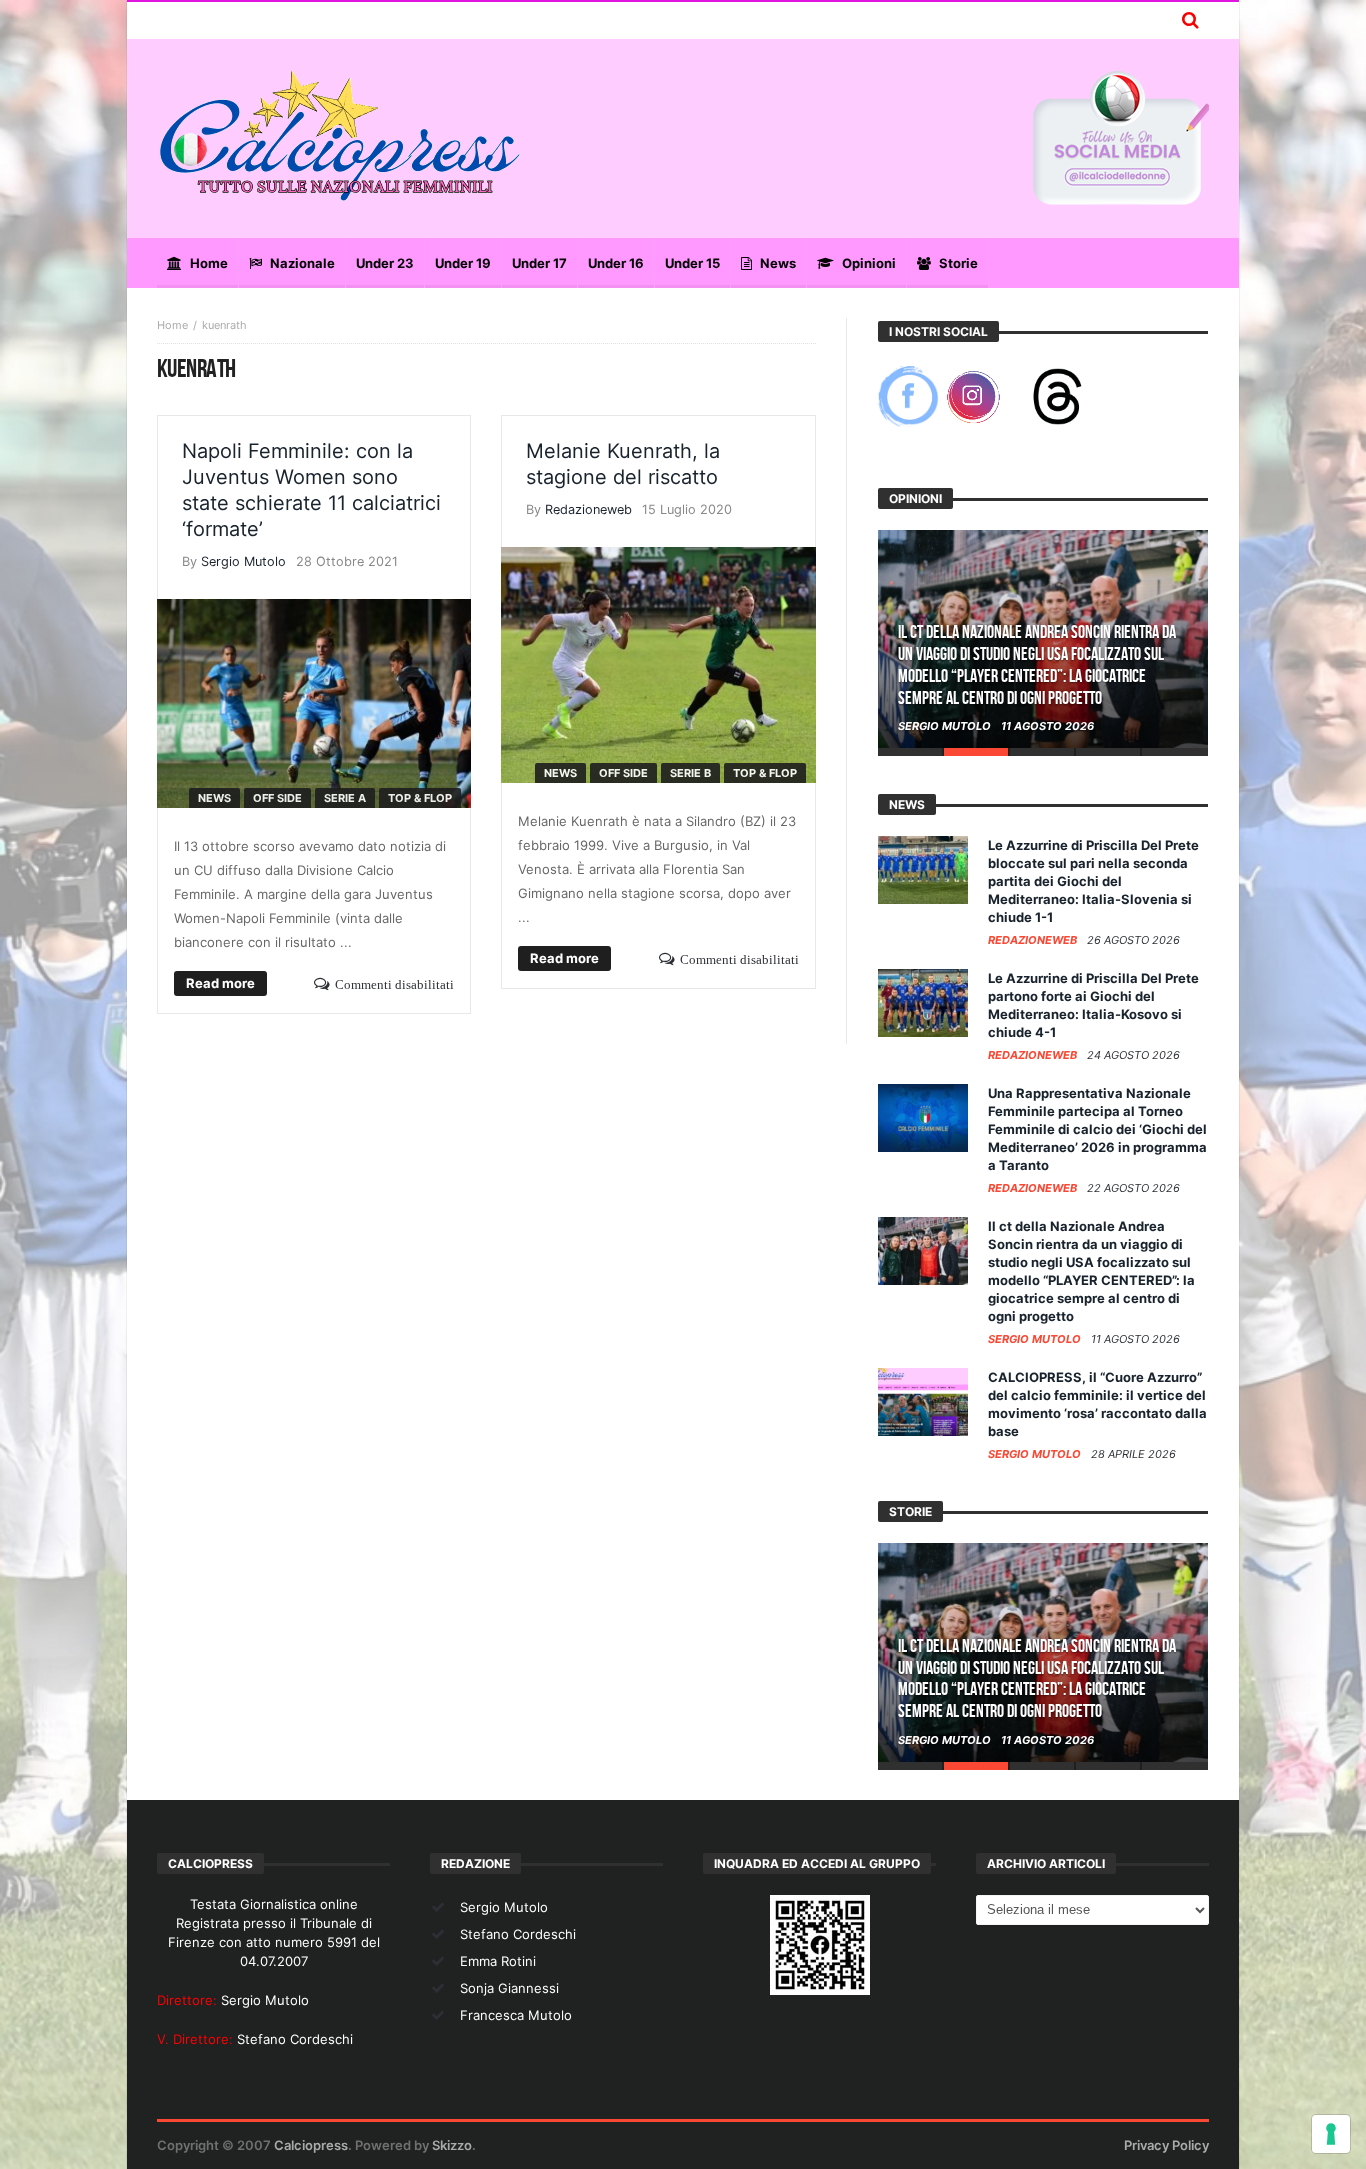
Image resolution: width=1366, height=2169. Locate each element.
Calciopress (311, 2145)
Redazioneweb (588, 509)
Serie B (690, 773)
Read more (220, 983)
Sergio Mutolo (243, 561)
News (214, 798)
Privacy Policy (1166, 2145)
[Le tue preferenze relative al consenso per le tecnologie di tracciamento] (1331, 2134)
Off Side (277, 798)
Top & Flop (420, 798)
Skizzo (452, 2145)
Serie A (345, 798)
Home (172, 325)
